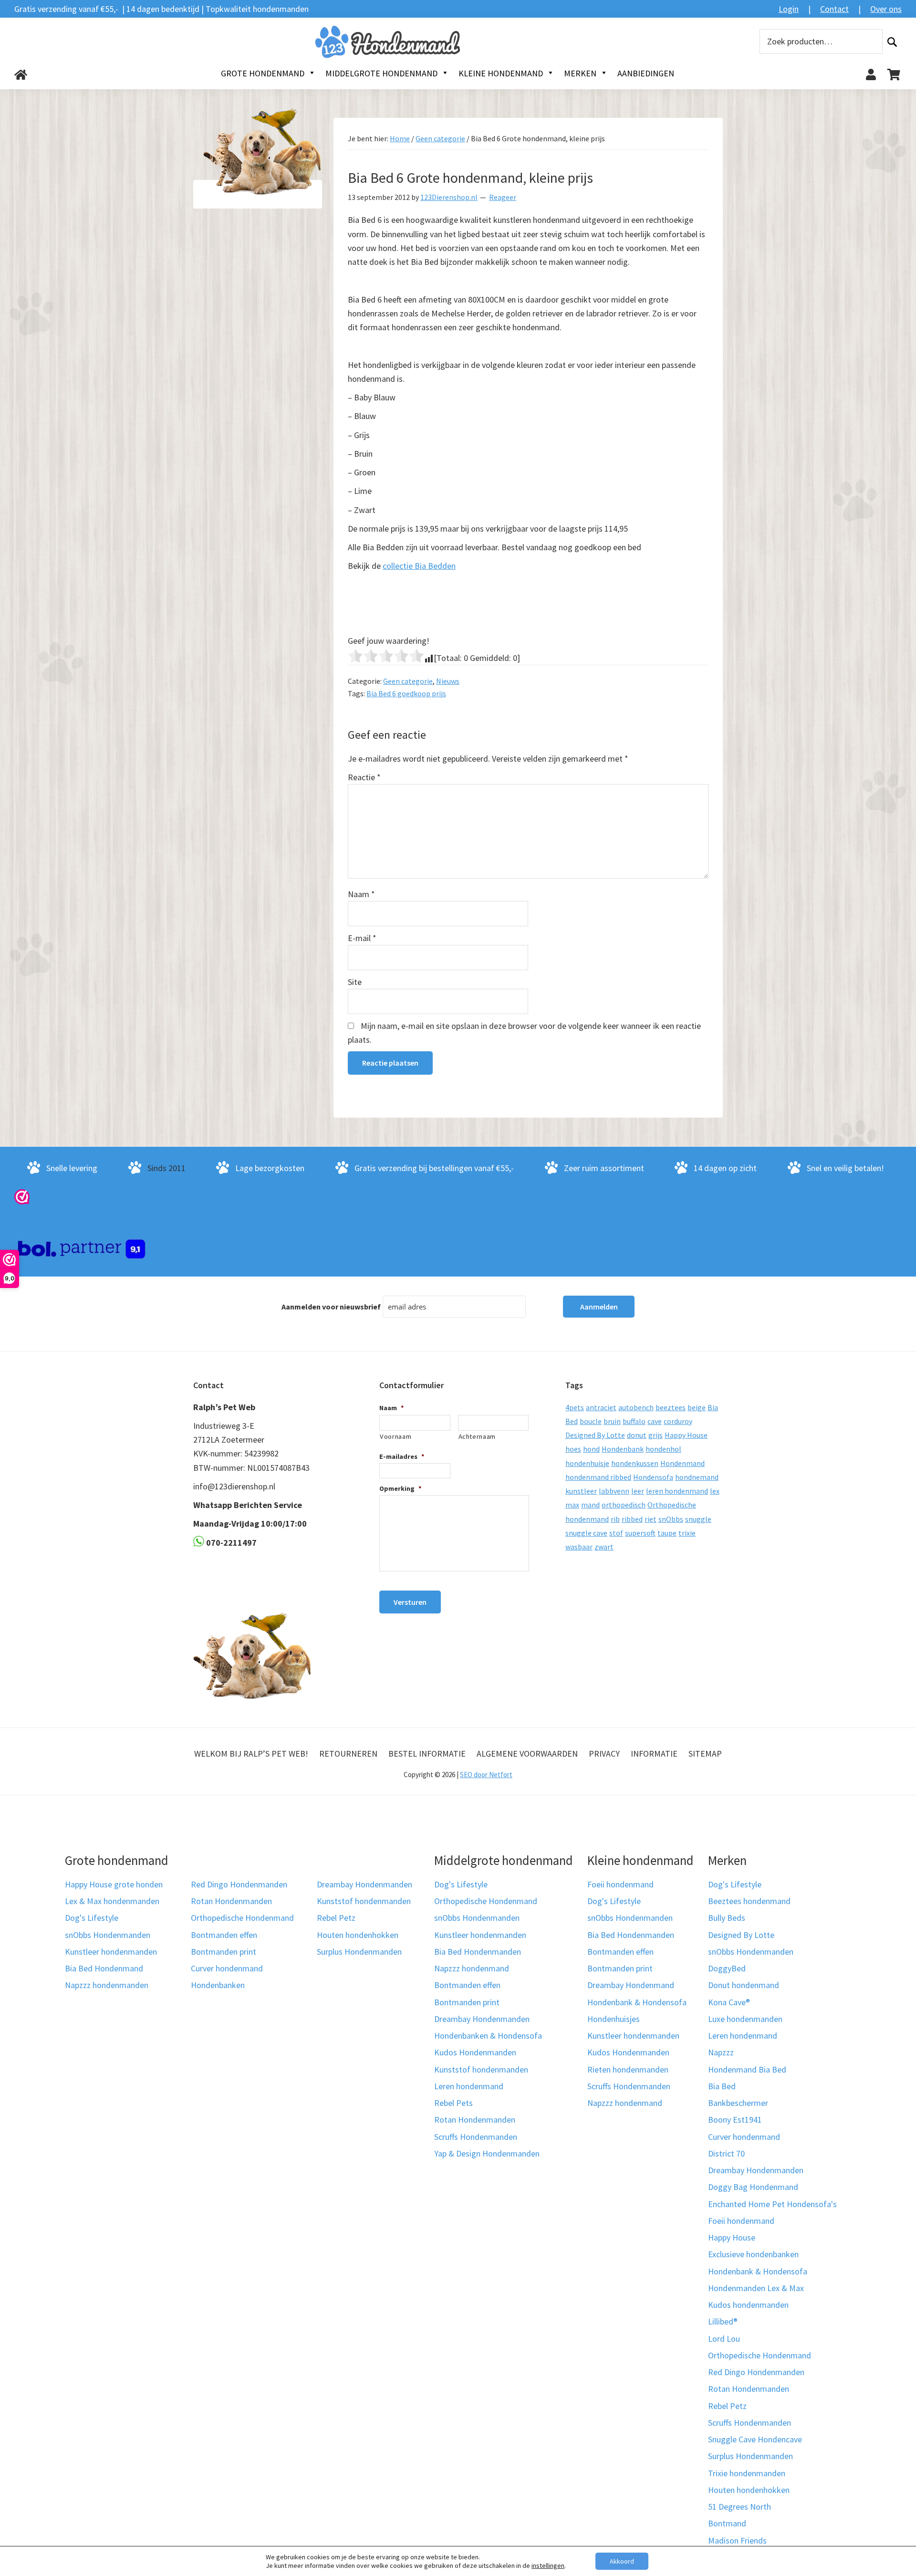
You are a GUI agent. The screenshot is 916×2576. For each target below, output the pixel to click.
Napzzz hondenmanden (107, 1985)
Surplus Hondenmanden (359, 1952)
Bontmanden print (224, 1952)
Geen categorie (408, 681)
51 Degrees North (739, 2507)
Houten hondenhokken (358, 1935)
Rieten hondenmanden (628, 2069)
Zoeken (892, 42)
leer (638, 1491)
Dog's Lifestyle (92, 1918)
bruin (612, 1421)
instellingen (548, 2566)
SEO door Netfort (486, 1775)
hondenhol (663, 1449)
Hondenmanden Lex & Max (756, 2288)
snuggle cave (586, 1533)
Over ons (886, 9)
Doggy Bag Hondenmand (753, 2187)
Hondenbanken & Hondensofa (488, 2036)
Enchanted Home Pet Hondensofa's (772, 2204)
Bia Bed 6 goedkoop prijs (406, 693)
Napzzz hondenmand (472, 1968)
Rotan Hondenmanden (231, 1901)
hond (591, 1449)
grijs (656, 1435)
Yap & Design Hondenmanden (487, 2153)
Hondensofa (653, 1477)
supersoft (640, 1533)
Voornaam (396, 1436)
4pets (575, 1407)
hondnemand (697, 1477)
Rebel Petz (336, 1918)
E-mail (362, 938)
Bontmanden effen (224, 1935)
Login (789, 9)
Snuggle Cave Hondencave (755, 2439)
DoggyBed (727, 1968)
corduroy (678, 1421)
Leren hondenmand (469, 2086)
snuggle (698, 1519)
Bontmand (727, 2523)
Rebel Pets (453, 2103)
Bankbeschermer (738, 2103)
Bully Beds (727, 1918)
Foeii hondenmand (620, 1884)
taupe (667, 1533)
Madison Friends (737, 2540)
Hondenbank (623, 1449)
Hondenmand (682, 1463)
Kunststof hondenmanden (364, 1901)
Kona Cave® (729, 2002)
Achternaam (477, 1436)
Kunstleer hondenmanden (111, 1952)
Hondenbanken (218, 1985)
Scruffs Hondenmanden (476, 2137)
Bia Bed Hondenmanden (478, 1952)
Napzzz (721, 2052)
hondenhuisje (587, 1463)
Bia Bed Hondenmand (104, 1968)
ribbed (632, 1519)
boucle (591, 1421)
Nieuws (448, 681)
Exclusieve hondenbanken (753, 2254)
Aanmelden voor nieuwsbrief (331, 1307)
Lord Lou (724, 2339)
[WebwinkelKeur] (22, 1196)
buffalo (634, 1421)
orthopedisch (624, 1505)
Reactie (364, 777)
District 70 (726, 2153)
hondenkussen (635, 1463)
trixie (687, 1533)
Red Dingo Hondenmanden (239, 1884)
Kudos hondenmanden (748, 2305)
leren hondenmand (677, 1491)
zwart (604, 1547)
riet (651, 1519)
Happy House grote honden (114, 1884)
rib (615, 1519)
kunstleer (581, 1491)
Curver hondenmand (227, 1968)
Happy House (686, 1435)
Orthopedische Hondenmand (242, 1918)
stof (616, 1533)
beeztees (671, 1407)
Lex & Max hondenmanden (112, 1901)
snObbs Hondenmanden (108, 1935)
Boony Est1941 (735, 2120)
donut (637, 1435)
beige (697, 1407)
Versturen (410, 1602)
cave (655, 1421)
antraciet (601, 1407)
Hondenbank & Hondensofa (637, 2002)
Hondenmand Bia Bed (747, 2069)
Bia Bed (722, 2086)
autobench (636, 1407)
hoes (573, 1449)
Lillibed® (723, 2321)
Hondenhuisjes (614, 2019)
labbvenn (614, 1491)
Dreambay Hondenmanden (364, 1884)
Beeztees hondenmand (749, 1901)
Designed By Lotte (595, 1435)
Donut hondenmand (744, 1985)
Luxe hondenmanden (745, 2019)
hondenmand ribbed (598, 1477)
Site (355, 982)
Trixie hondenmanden (747, 2473)
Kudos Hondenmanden (475, 2052)
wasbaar (579, 1547)
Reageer (503, 197)
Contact (834, 9)
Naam (361, 894)
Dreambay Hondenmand (631, 1985)
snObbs (671, 1519)
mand (590, 1505)
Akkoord (622, 2561)
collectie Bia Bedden (419, 566)
